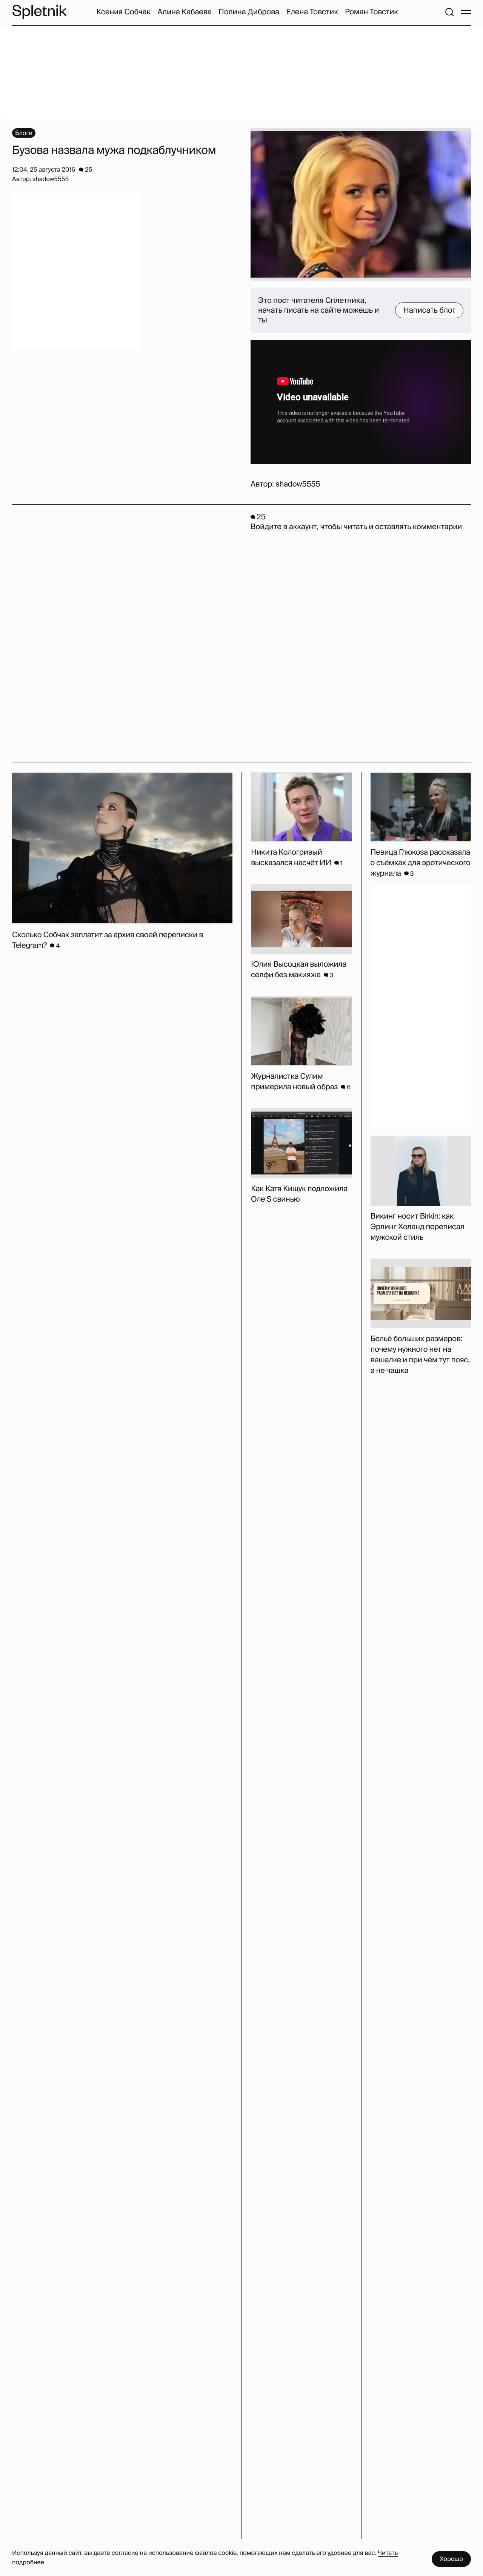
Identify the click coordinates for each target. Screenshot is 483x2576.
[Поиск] (449, 12)
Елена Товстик (312, 12)
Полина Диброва (249, 12)
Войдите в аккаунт (284, 527)
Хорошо (451, 2559)
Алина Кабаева (184, 12)
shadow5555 (298, 484)
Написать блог (429, 310)
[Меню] (466, 12)
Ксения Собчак (123, 12)
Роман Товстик (371, 12)
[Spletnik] (39, 12)
